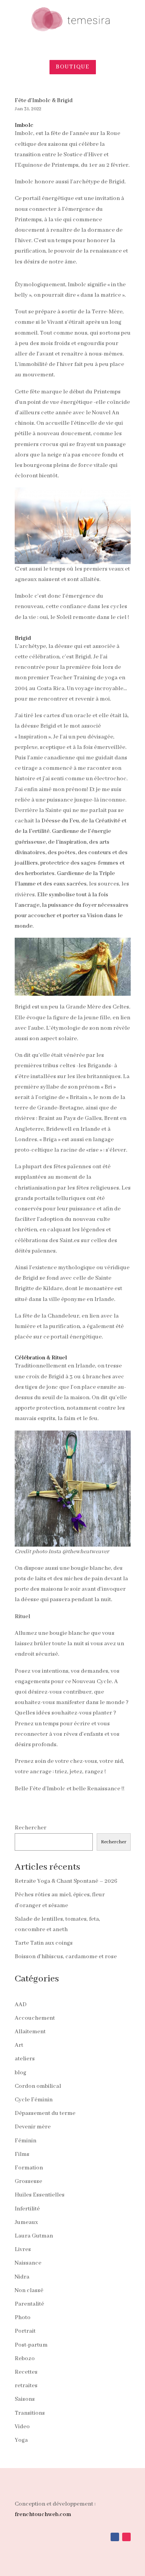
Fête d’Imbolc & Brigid (44, 101)
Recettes (26, 2372)
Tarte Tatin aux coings (44, 1943)
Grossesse (28, 2181)
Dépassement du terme (45, 2113)
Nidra (22, 2277)
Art (19, 2045)
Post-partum (31, 2345)
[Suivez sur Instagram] (126, 2537)
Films (22, 2154)
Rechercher (31, 1828)
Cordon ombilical (38, 2086)
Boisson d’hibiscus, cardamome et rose (66, 1957)
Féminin (26, 2141)
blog (20, 2073)
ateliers (25, 2059)
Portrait (25, 2331)
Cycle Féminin (34, 2100)
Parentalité (29, 2304)
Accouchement (35, 2018)
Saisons (25, 2399)
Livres (23, 2250)
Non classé (29, 2291)
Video (22, 2427)
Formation (29, 2168)
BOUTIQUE (73, 67)
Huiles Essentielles (40, 2195)
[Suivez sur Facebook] (115, 2537)
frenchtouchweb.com (43, 2514)
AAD (21, 2005)
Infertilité (27, 2209)
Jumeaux (26, 2222)
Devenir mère (33, 2127)
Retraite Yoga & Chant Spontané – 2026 (66, 1881)
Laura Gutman (34, 2236)
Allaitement (30, 2032)
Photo (23, 2318)
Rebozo (25, 2359)
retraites (26, 2386)
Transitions (30, 2413)
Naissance (28, 2263)
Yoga (21, 2440)
